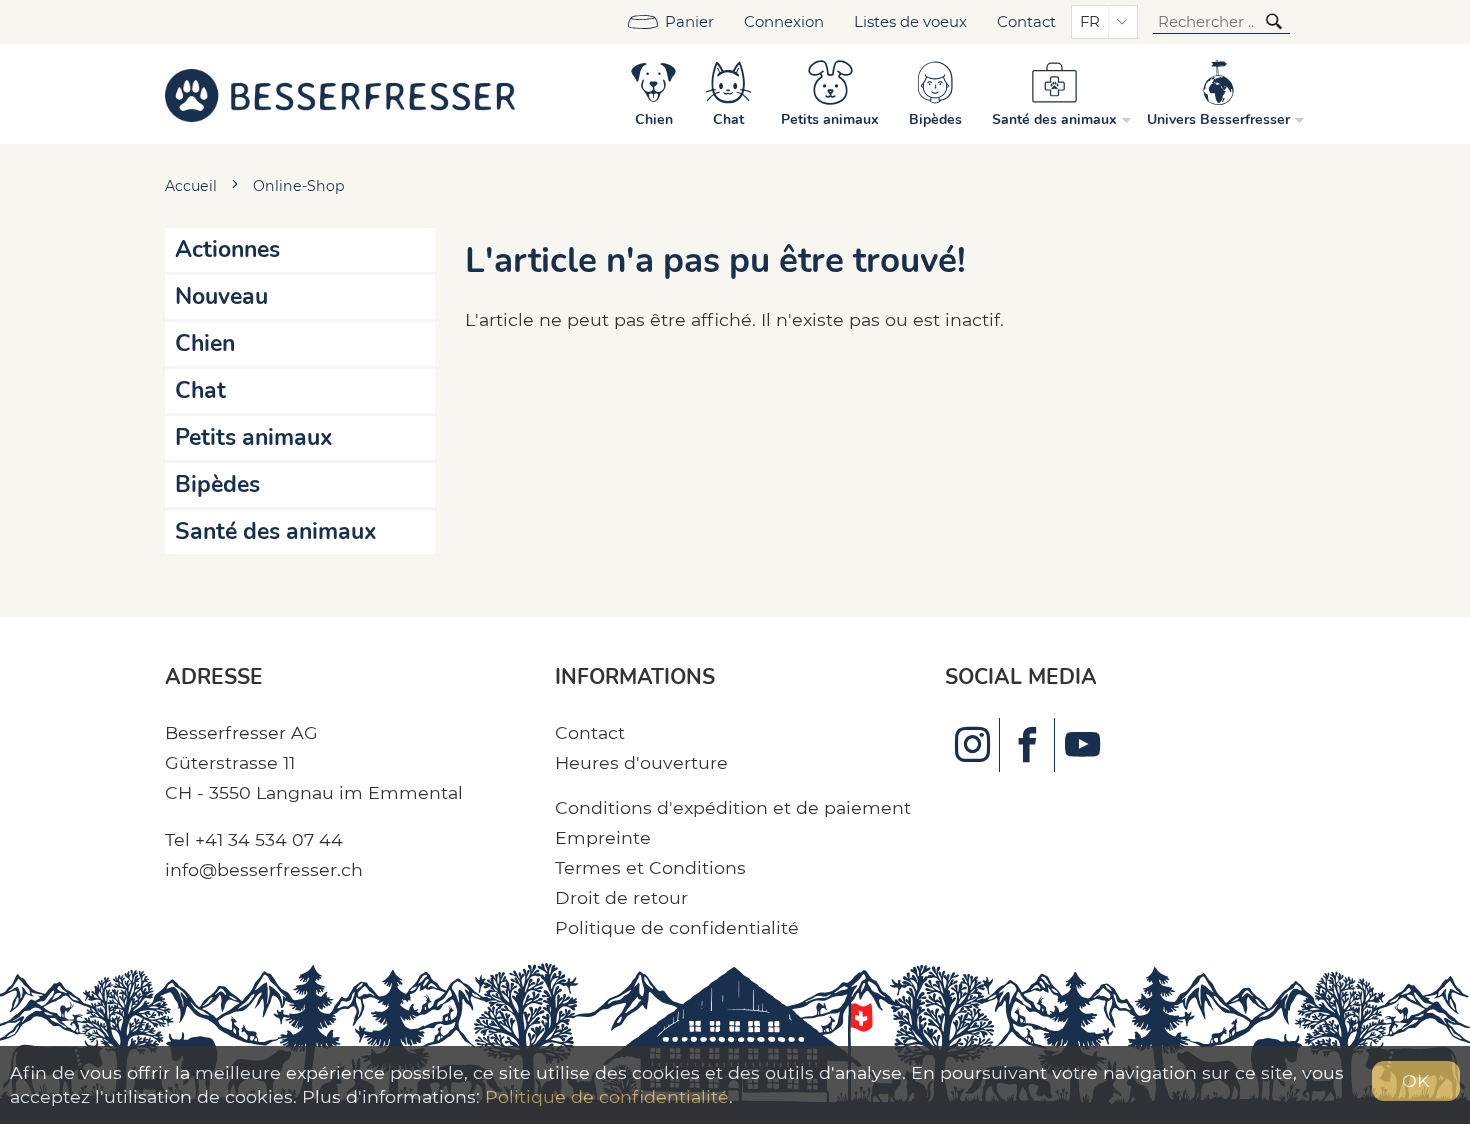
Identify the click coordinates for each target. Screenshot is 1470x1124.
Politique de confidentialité (677, 927)
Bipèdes (217, 484)
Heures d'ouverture (641, 762)
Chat (200, 390)
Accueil (191, 186)
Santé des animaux (276, 531)
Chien (205, 343)
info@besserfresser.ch (264, 869)
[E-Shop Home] (340, 94)
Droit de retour (621, 897)
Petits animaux (254, 437)
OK (1416, 1080)
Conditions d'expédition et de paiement (733, 807)
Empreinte (603, 837)
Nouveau (221, 296)
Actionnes (227, 249)
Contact (1026, 22)
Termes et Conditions (650, 867)
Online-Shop (299, 186)
